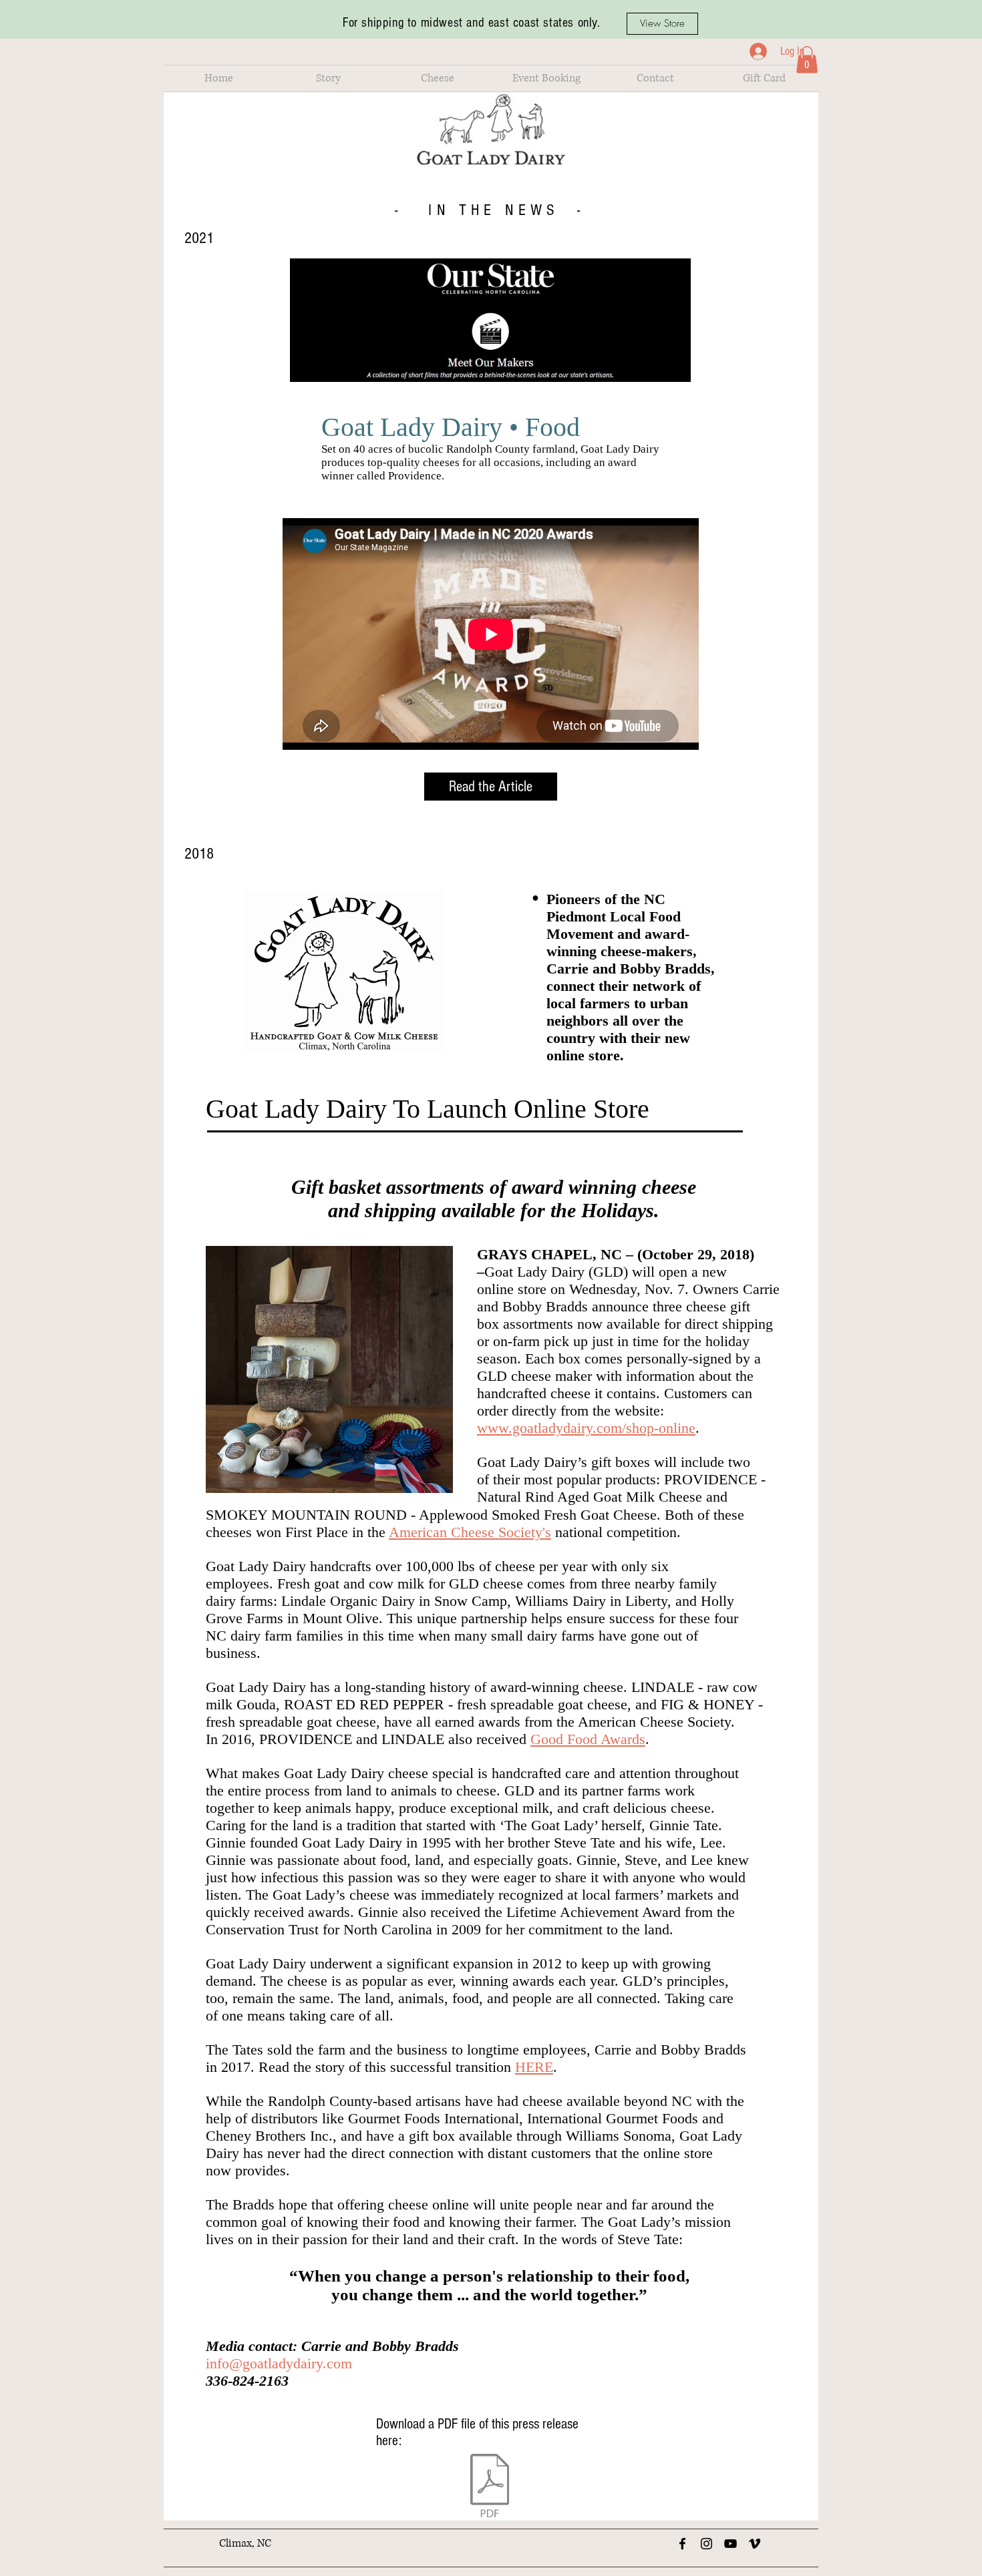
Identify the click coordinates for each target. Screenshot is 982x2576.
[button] (328, 78)
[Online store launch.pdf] (490, 2487)
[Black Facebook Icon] (682, 2544)
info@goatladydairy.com (279, 2363)
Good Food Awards (588, 1739)
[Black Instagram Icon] (706, 2544)
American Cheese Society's (470, 1532)
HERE (534, 2067)
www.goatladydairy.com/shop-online (586, 1428)
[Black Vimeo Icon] (755, 2544)
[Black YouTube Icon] (730, 2544)
